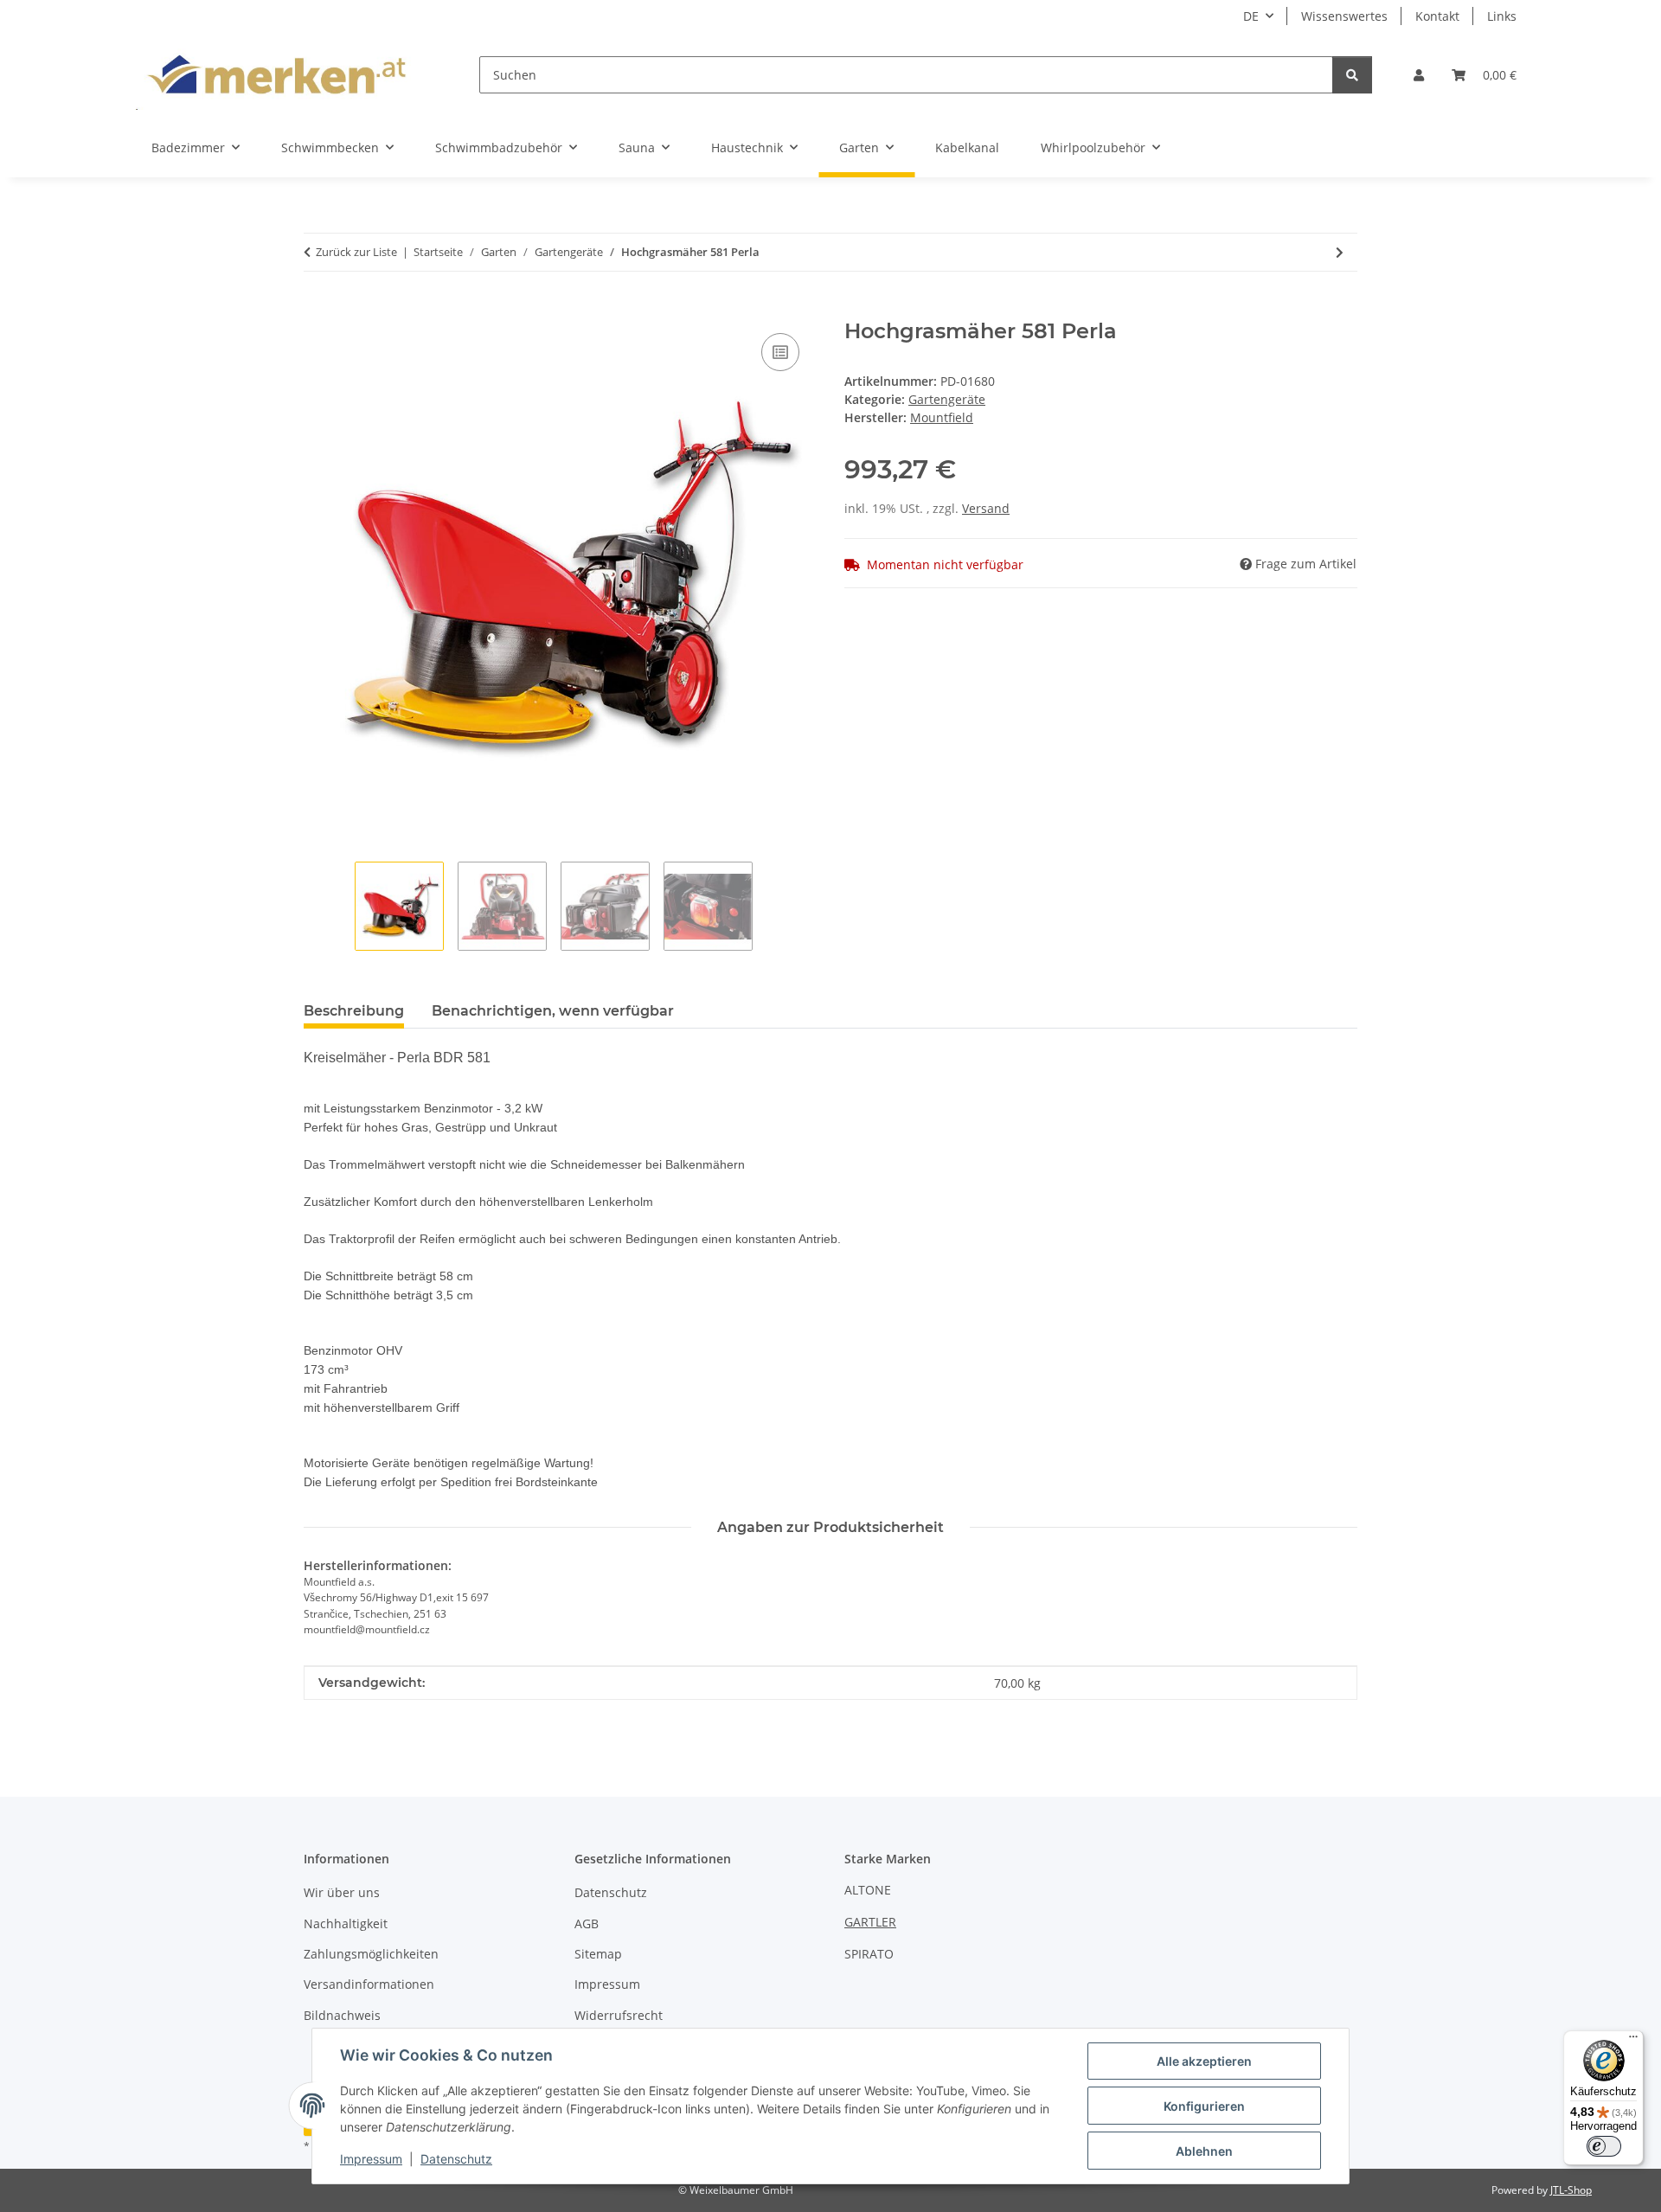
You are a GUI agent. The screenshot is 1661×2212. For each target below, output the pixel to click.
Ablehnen (1204, 2151)
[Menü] (1633, 2041)
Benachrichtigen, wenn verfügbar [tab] (553, 1011)
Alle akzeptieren (1204, 2061)
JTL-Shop (1571, 2190)
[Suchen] (1352, 75)
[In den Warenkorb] (317, 310)
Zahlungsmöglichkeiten (371, 1954)
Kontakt (1437, 16)
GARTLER (870, 1922)
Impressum (371, 2159)
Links (1502, 16)
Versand (986, 508)
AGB (587, 1923)
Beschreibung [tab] (354, 1011)
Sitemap (598, 1954)
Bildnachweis (342, 2015)
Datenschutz (456, 2159)
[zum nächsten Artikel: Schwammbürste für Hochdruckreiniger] (1340, 252)
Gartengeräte (947, 399)
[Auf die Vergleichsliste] (780, 352)
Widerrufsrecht (619, 2015)
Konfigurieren (1204, 2106)
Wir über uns (342, 1892)
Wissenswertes (1344, 16)
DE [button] (1251, 16)
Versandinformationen (369, 1984)
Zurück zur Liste (356, 252)
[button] (1419, 75)
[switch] (1604, 2146)
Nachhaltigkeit (346, 1923)
